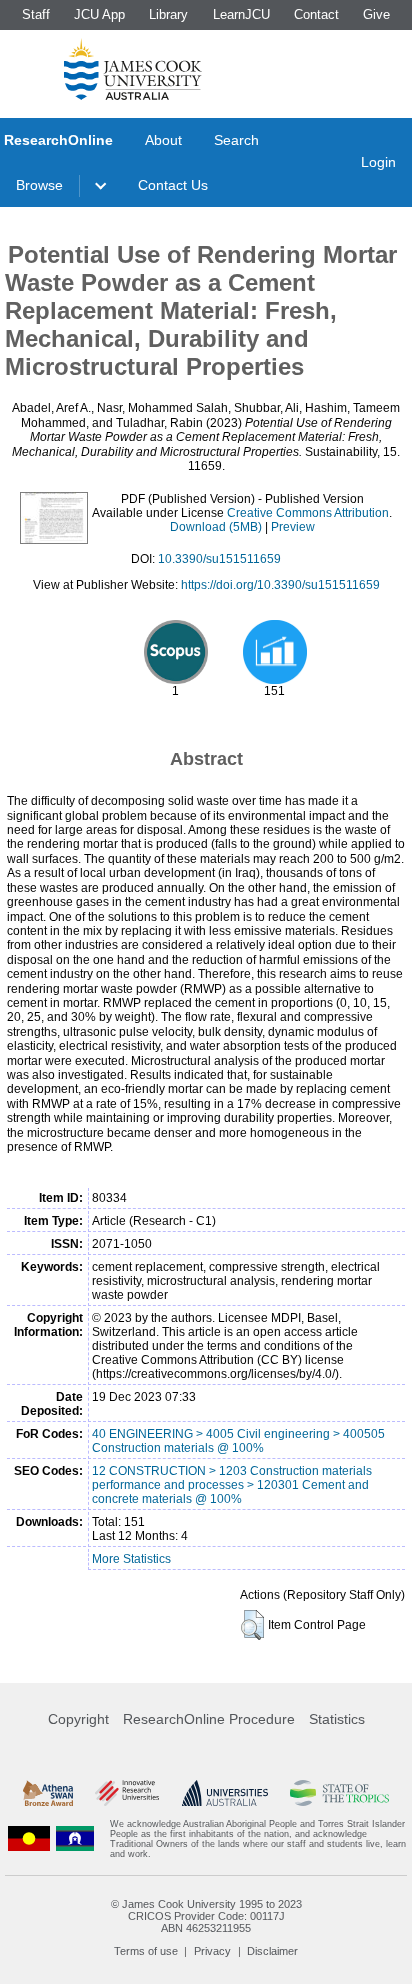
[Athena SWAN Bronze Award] (48, 1793)
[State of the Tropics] (339, 1793)
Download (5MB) (216, 527)
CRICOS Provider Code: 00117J (206, 1916)
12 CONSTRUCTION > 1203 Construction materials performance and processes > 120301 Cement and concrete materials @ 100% (232, 1485)
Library (168, 14)
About (163, 140)
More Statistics (131, 1559)
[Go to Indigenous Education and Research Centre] (29, 1839)
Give (376, 14)
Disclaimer (272, 1951)
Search (236, 140)
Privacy (212, 1951)
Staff (36, 14)
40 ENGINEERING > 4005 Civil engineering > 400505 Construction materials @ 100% (238, 1441)
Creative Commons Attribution (308, 513)
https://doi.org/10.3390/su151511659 (280, 585)
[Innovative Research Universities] (127, 1793)
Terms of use (146, 1951)
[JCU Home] (133, 69)
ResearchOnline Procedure (209, 1719)
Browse (39, 185)
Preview (293, 527)
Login (378, 162)
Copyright (78, 1719)
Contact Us (173, 185)
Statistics (337, 1719)
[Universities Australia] (225, 1793)
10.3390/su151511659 (219, 559)
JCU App (99, 14)
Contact (316, 14)
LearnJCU (241, 14)
